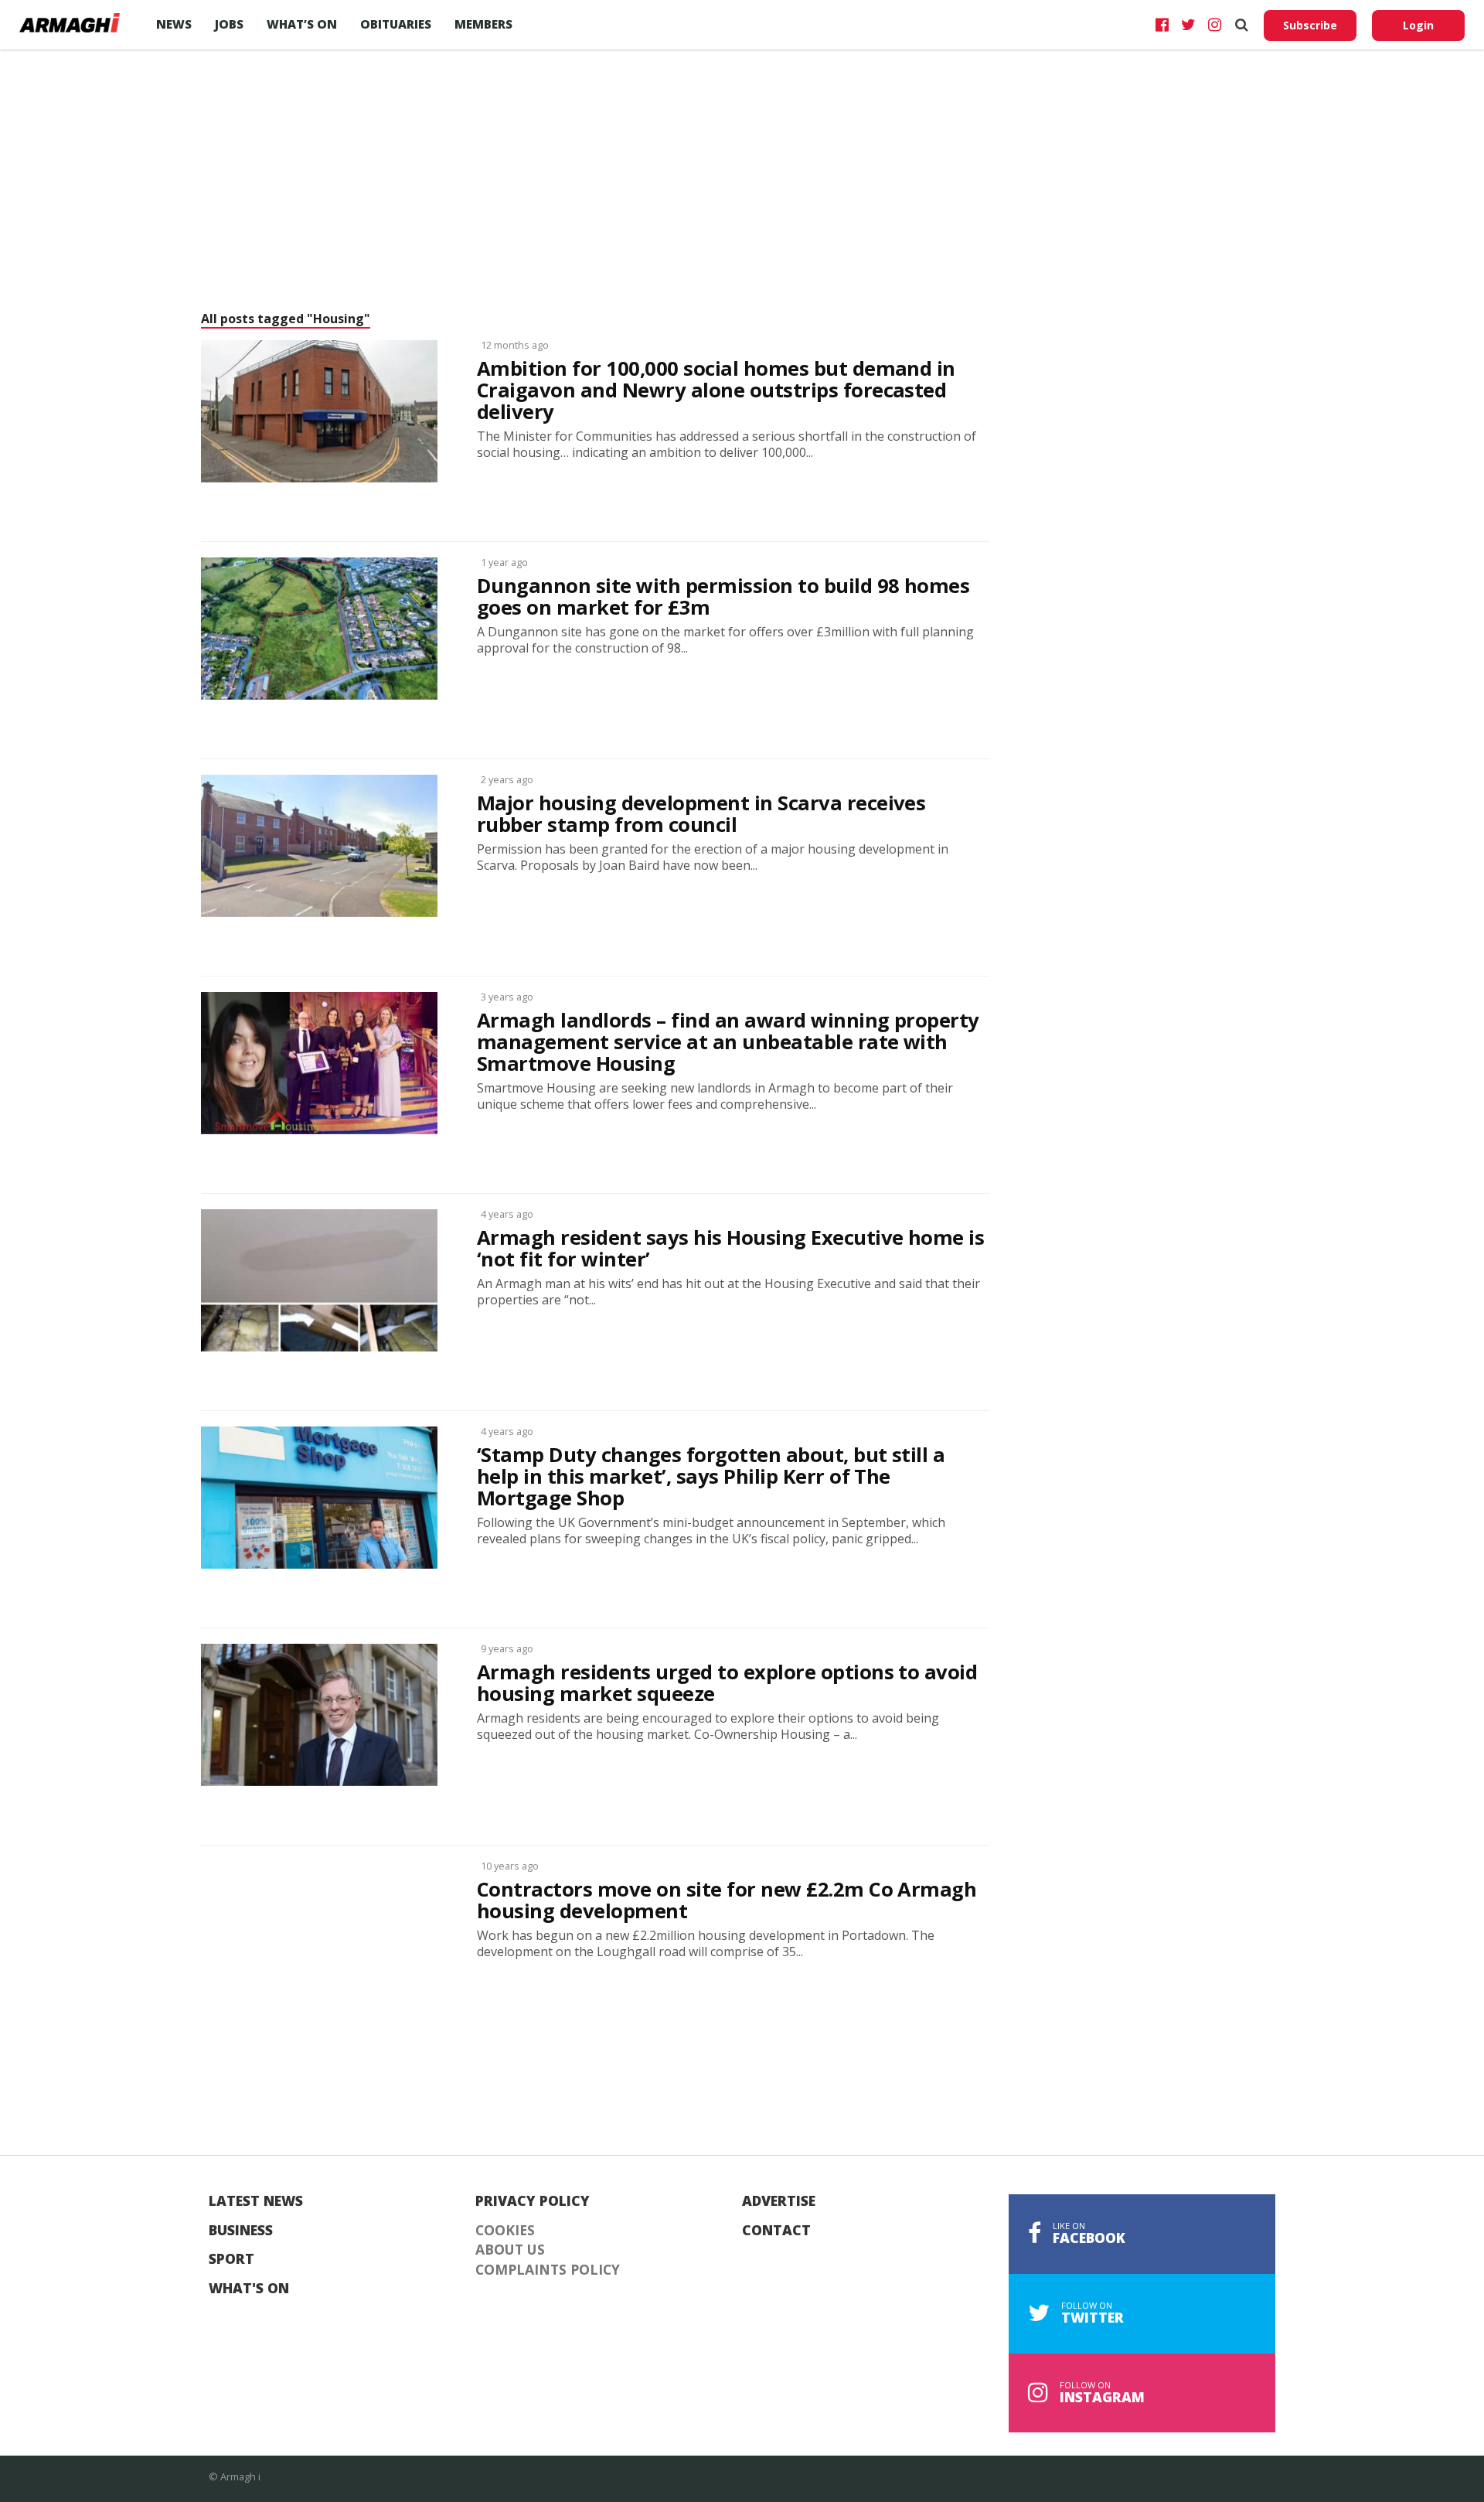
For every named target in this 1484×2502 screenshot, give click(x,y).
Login (1418, 25)
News (174, 24)
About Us (510, 2250)
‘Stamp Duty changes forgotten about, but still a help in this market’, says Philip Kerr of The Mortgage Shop (711, 1477)
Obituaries (396, 24)
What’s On (302, 24)
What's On (249, 2289)
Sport (231, 2259)
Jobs (229, 24)
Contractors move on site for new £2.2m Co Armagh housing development (727, 1900)
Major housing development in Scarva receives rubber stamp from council (701, 814)
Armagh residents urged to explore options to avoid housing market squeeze (727, 1683)
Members (483, 24)
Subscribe (1310, 25)
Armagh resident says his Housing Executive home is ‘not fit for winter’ (730, 1249)
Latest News (256, 2201)
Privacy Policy (533, 2201)
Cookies (505, 2231)
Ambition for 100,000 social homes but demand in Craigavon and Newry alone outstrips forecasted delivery (716, 390)
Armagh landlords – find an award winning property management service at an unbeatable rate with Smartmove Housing (728, 1042)
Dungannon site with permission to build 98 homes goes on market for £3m (723, 597)
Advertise (779, 2201)
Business (241, 2231)
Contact (776, 2231)
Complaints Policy (548, 2270)
